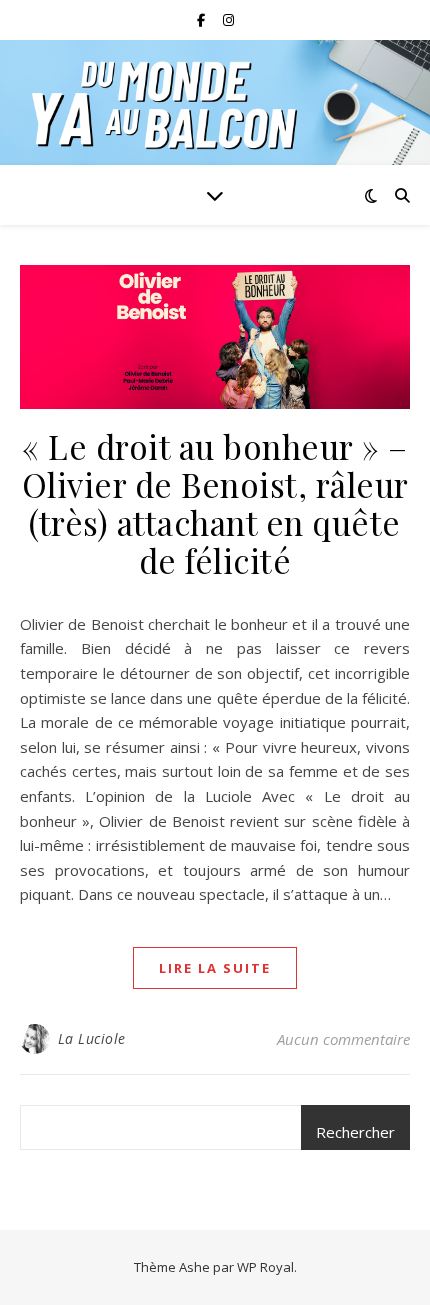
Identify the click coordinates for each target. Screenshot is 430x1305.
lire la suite (215, 968)
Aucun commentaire (343, 1039)
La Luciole (92, 1038)
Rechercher (355, 1132)
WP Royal (265, 1267)
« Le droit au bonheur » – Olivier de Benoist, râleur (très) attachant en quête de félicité (215, 503)
